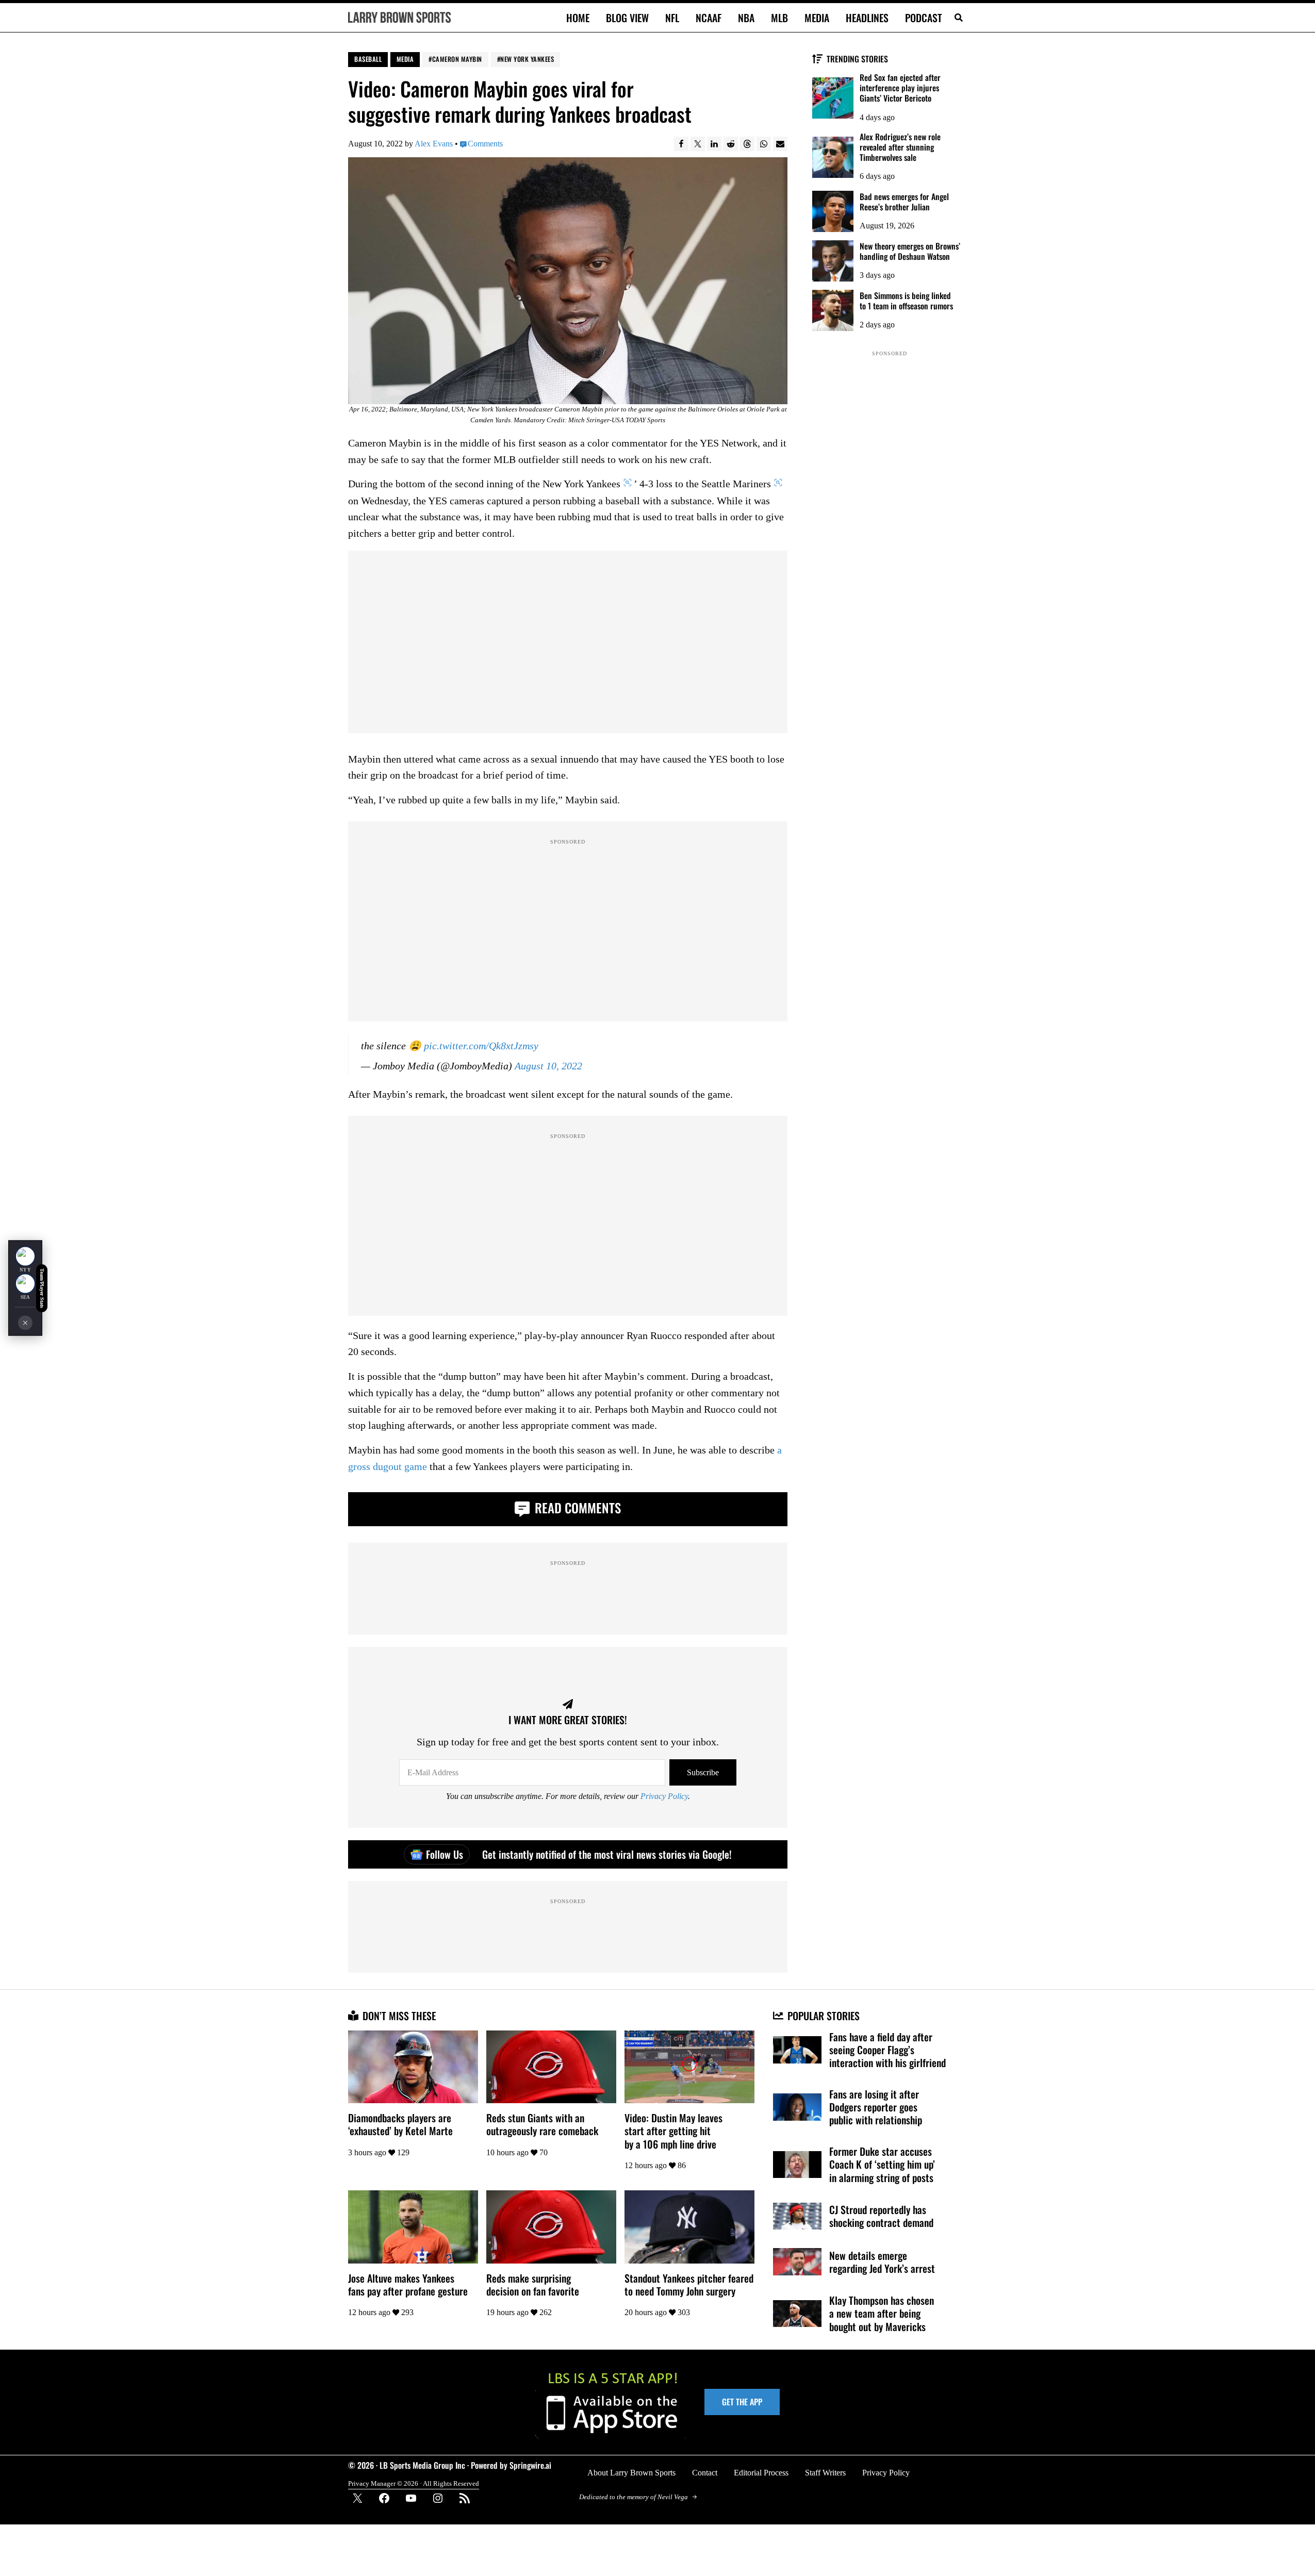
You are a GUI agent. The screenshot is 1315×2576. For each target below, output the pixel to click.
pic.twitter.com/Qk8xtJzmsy (481, 1046)
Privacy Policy (664, 1796)
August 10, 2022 (548, 1066)
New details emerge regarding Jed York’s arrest (882, 2262)
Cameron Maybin (457, 59)
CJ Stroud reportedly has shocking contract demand (881, 2216)
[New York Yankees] (25, 1257)
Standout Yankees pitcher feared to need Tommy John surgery (689, 2285)
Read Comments (576, 1507)
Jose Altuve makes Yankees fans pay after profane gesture (408, 2285)
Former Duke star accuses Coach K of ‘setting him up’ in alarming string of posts (882, 2164)
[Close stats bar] (25, 1323)
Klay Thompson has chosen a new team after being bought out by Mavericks (882, 2313)
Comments (485, 144)
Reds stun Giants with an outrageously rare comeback (542, 2124)
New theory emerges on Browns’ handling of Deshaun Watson (910, 251)
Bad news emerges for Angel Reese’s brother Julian (904, 202)
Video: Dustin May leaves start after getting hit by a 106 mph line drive (673, 2131)
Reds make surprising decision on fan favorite (533, 2285)
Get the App (742, 2402)
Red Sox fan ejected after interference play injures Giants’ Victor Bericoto (900, 88)
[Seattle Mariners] (25, 1284)
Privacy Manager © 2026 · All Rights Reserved (414, 2483)
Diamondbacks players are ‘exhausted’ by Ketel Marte (400, 2124)
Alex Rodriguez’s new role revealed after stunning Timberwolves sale (900, 147)
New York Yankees (527, 59)
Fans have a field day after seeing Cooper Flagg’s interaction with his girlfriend (887, 2050)
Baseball (368, 59)
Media (405, 59)
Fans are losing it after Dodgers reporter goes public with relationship (876, 2107)
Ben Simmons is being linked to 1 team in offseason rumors (906, 301)
